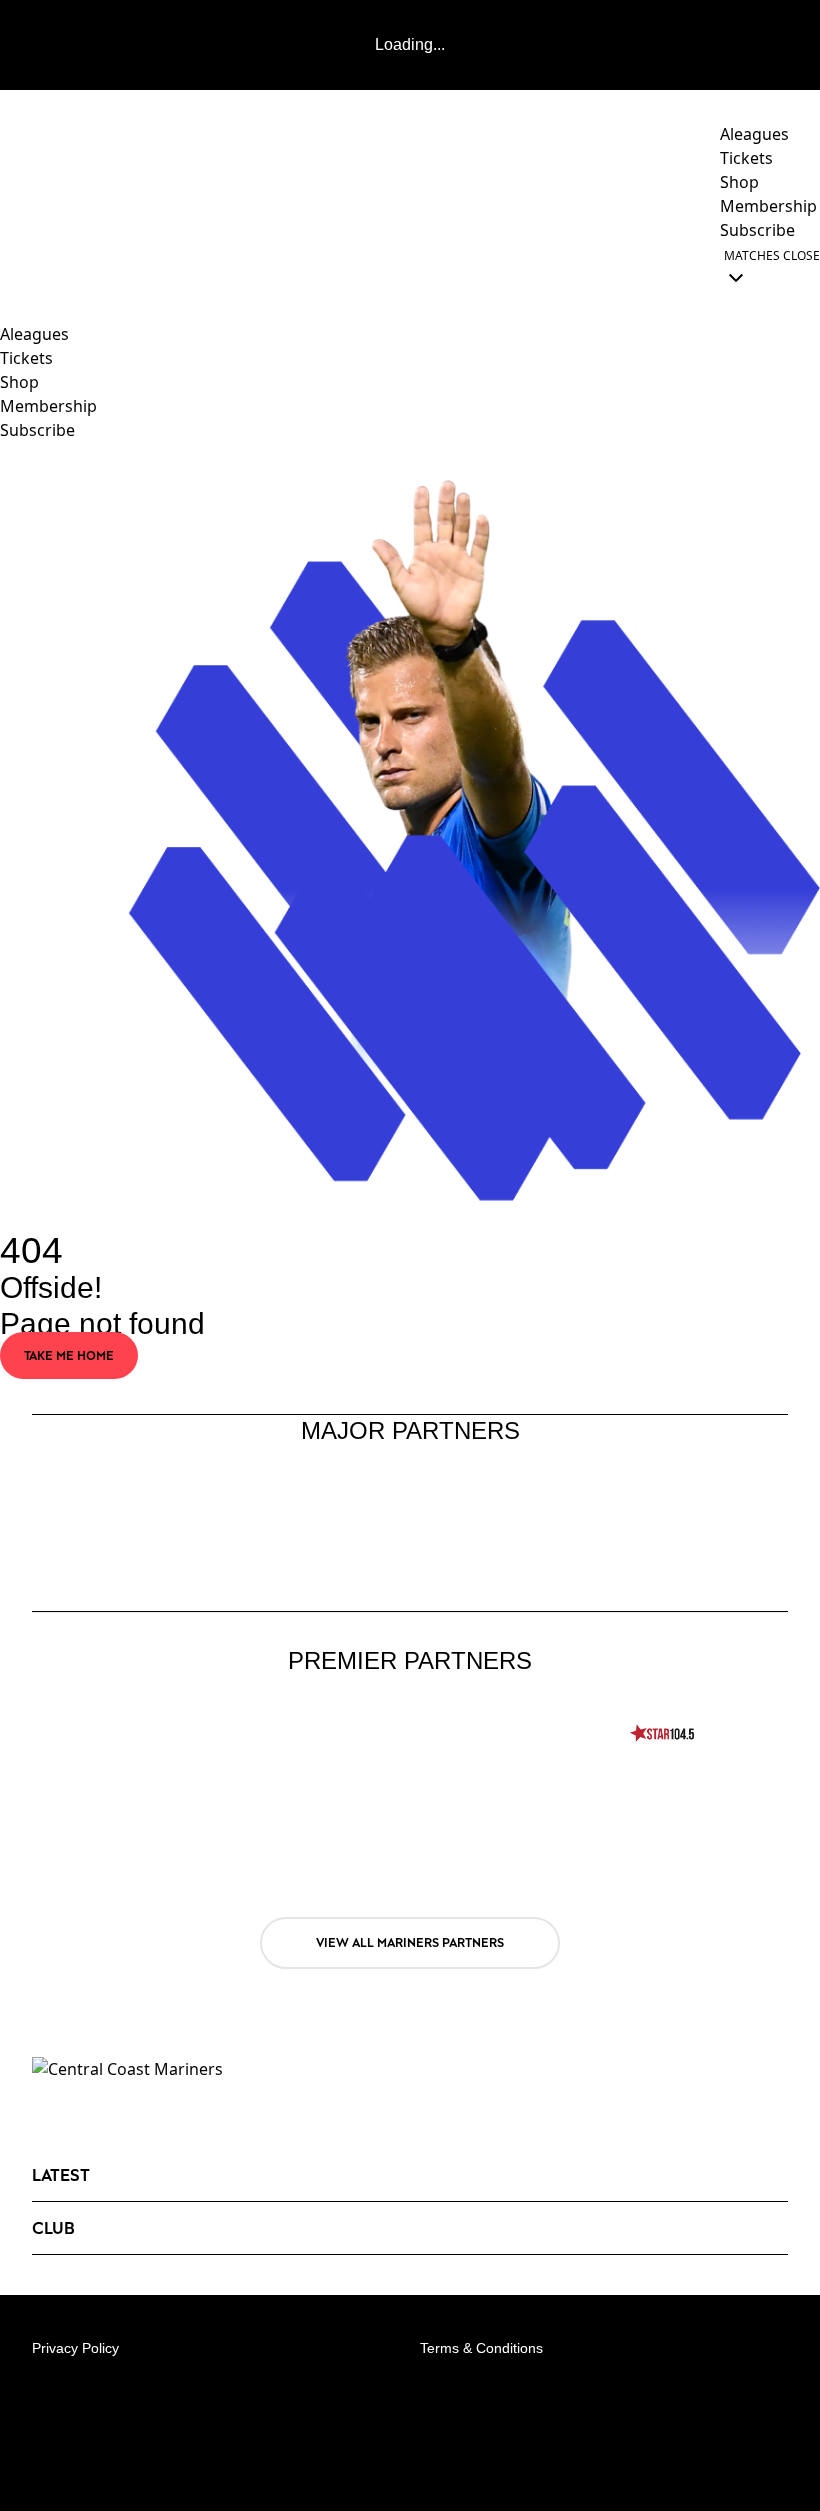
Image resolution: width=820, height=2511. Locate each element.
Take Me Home (69, 1355)
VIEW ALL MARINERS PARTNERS (410, 1942)
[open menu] (15, 266)
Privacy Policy (75, 2348)
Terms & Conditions (481, 2348)
